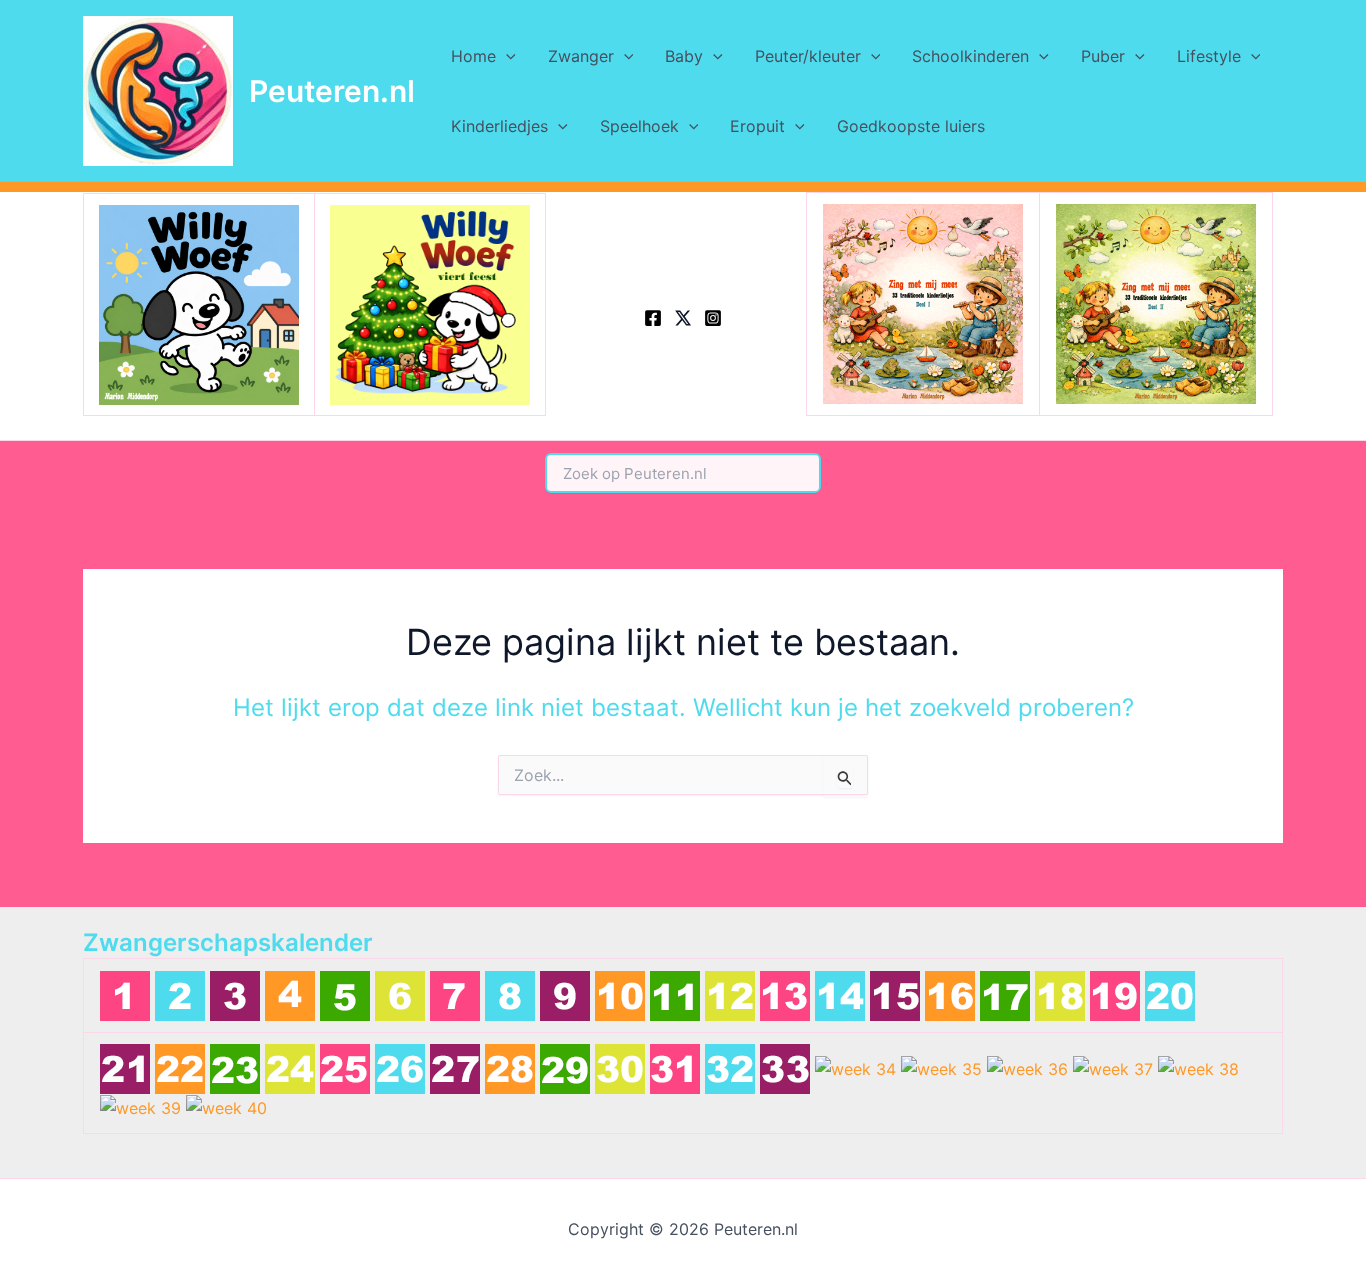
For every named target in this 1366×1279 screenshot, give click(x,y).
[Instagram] (713, 318)
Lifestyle (1209, 56)
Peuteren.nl (332, 91)
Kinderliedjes (499, 126)
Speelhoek (639, 126)
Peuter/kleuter (808, 56)
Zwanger (581, 56)
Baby (684, 56)
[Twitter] (683, 318)
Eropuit (757, 126)
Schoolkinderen (970, 56)
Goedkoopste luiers (911, 126)
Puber (1103, 56)
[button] (506, 56)
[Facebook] (653, 318)
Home (473, 56)
